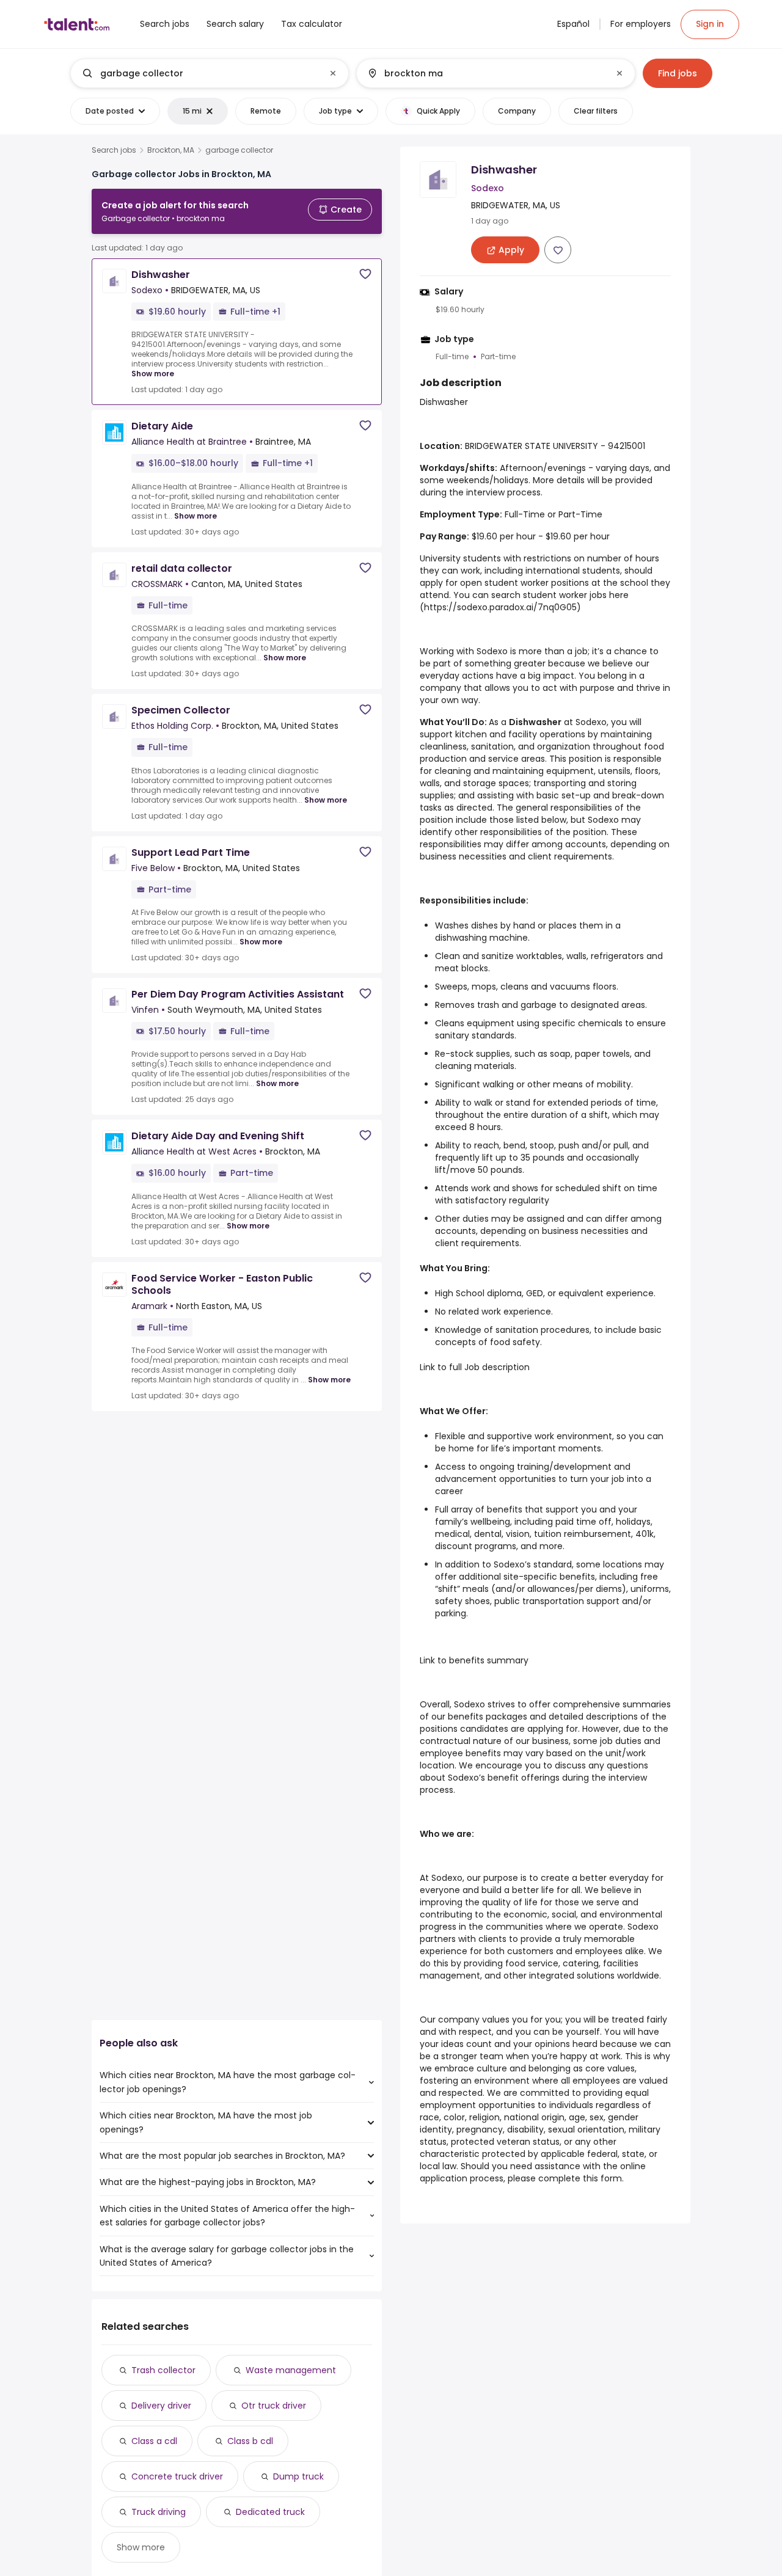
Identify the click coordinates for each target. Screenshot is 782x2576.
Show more (153, 374)
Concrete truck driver (177, 2476)
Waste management (291, 2370)
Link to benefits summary (474, 1660)
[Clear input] (333, 73)
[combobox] (209, 73)
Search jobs (114, 150)
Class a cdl (154, 2441)
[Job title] (199, 73)
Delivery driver (161, 2406)
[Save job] (365, 274)
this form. (603, 2178)
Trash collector (163, 2370)
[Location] (485, 73)
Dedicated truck (270, 2512)
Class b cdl (250, 2441)
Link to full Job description (475, 1367)
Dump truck (298, 2476)
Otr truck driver (274, 2406)
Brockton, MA (171, 150)
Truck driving (159, 2512)
